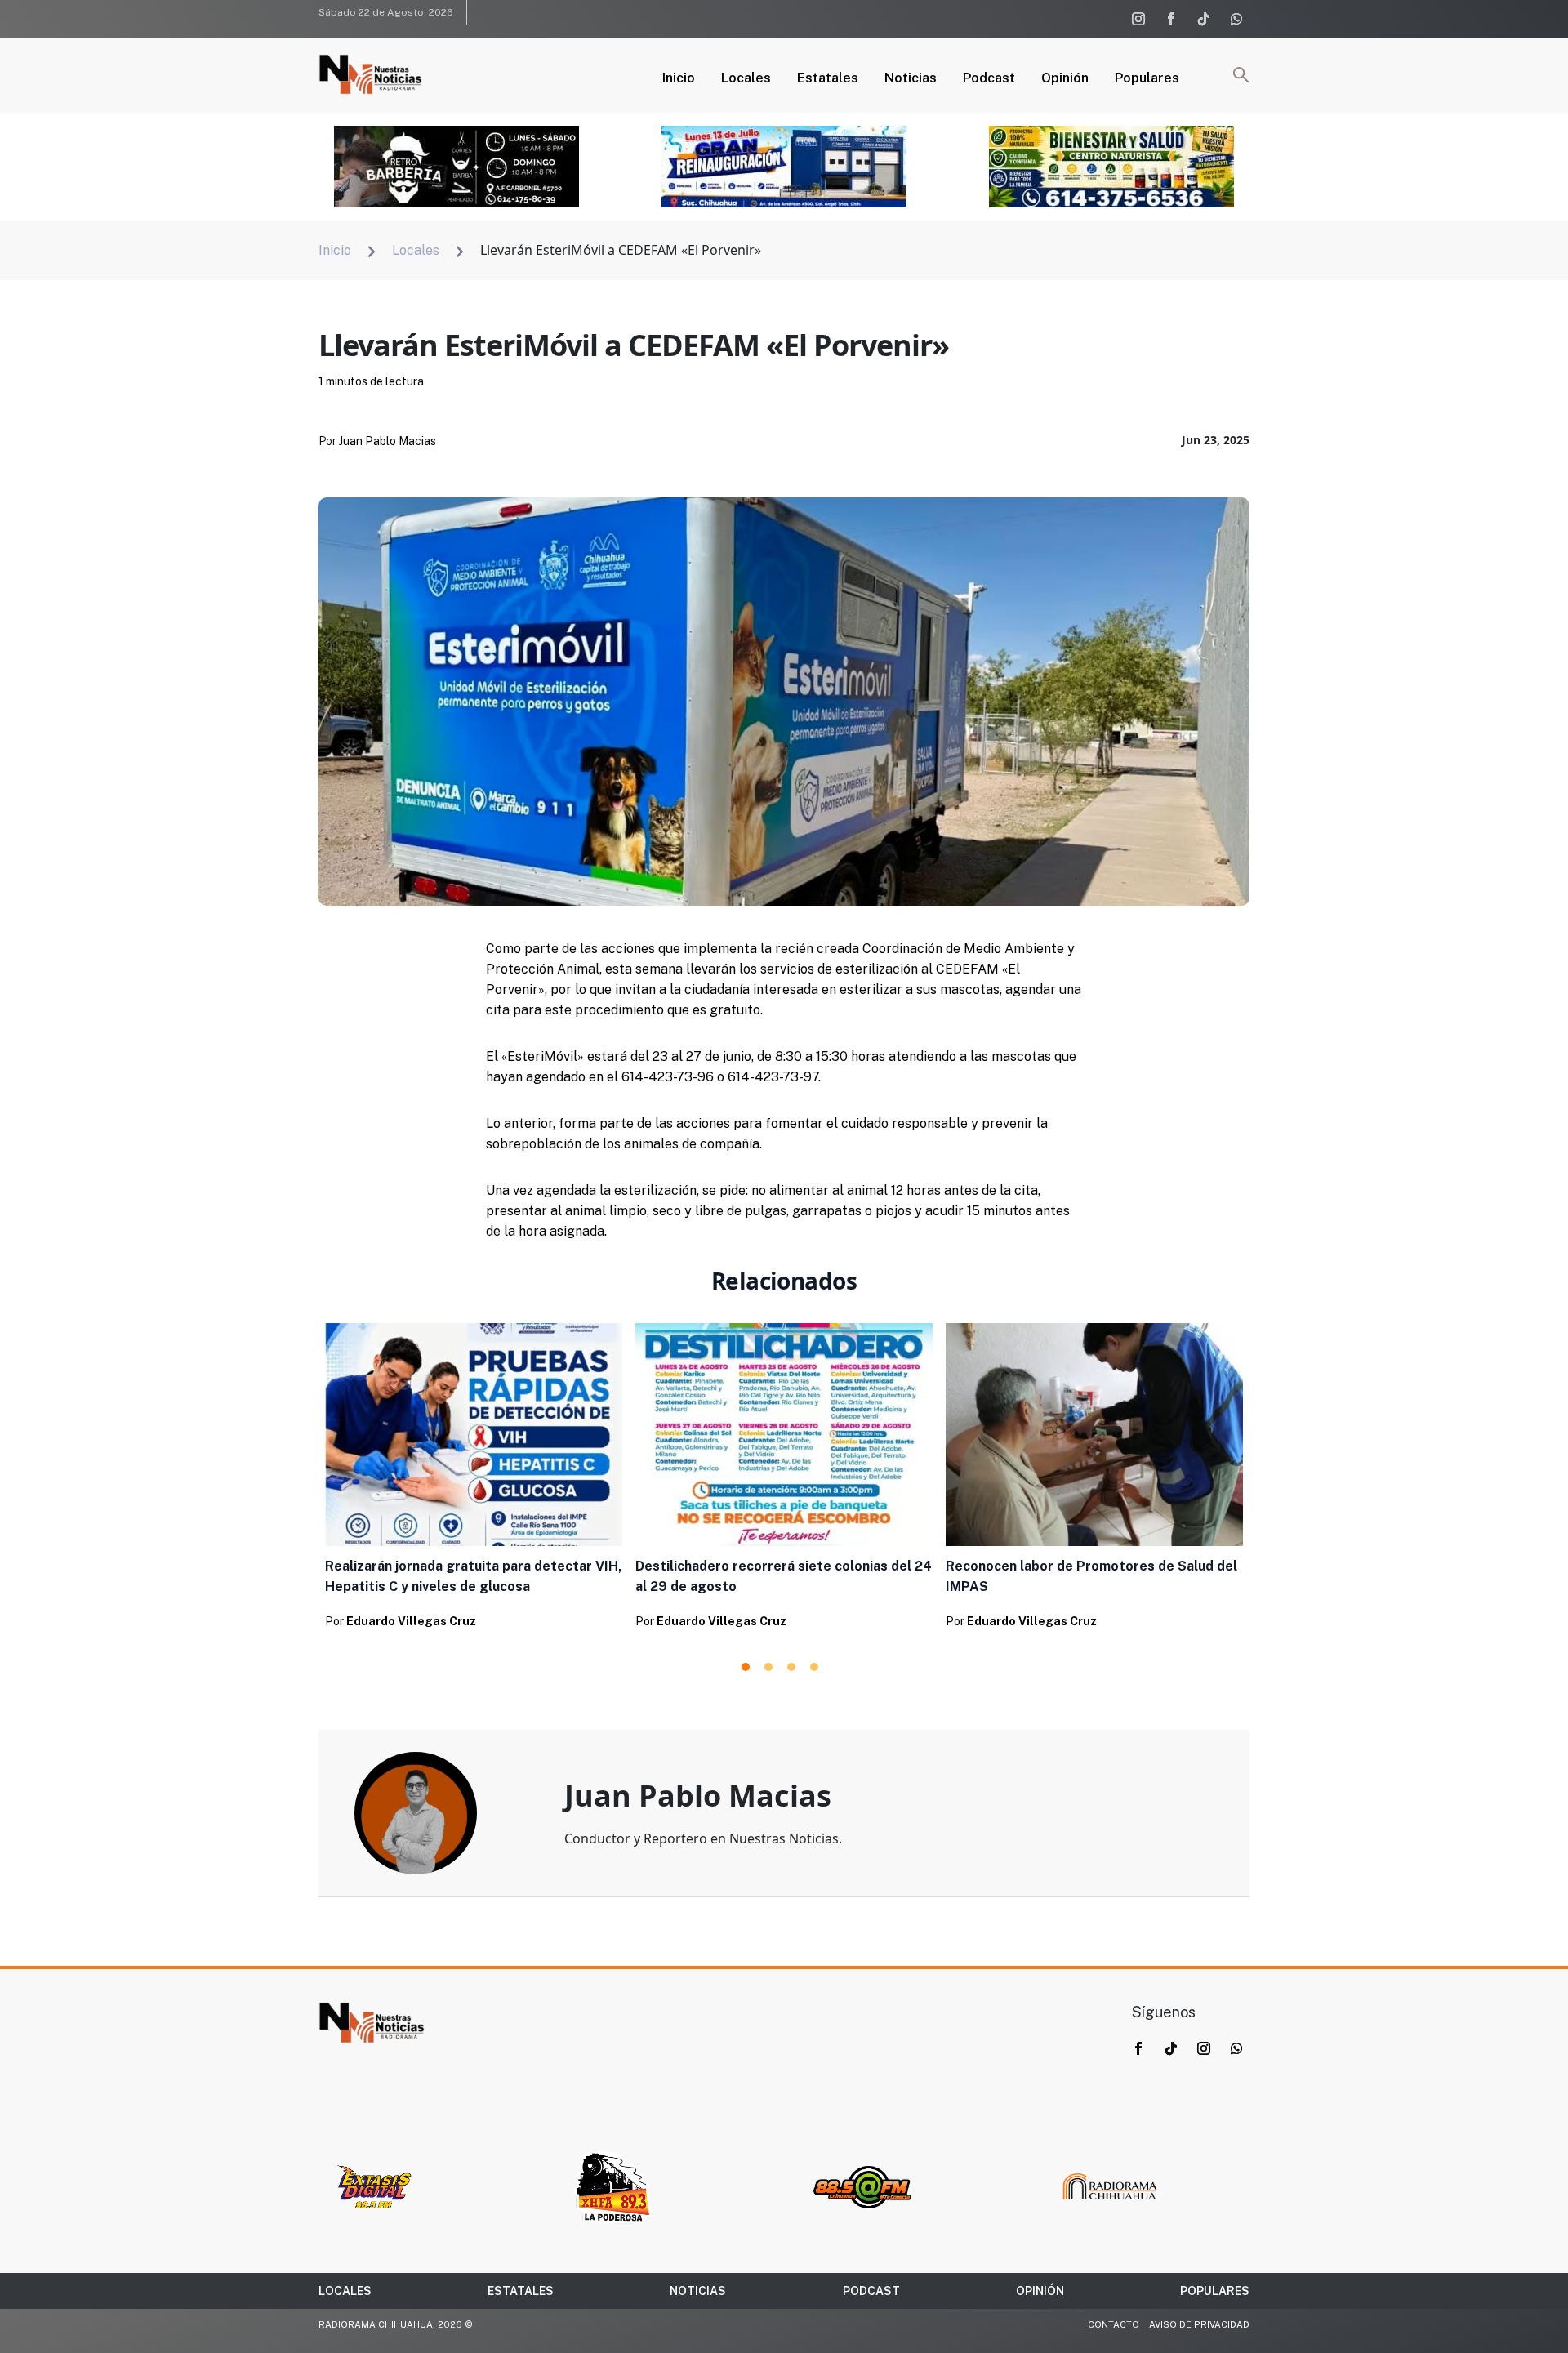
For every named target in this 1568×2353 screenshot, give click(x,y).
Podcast (989, 79)
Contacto (1114, 2324)
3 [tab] (791, 1667)
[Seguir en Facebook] (1171, 19)
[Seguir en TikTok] (1204, 19)
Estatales (828, 79)
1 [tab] (746, 1667)
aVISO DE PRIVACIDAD (1199, 2324)
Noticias (911, 79)
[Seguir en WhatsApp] (1236, 19)
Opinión (1065, 79)
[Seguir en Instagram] (1138, 19)
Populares (1147, 79)
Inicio (679, 79)
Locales (746, 79)
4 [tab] (814, 1667)
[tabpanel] (474, 1481)
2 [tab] (768, 1667)
